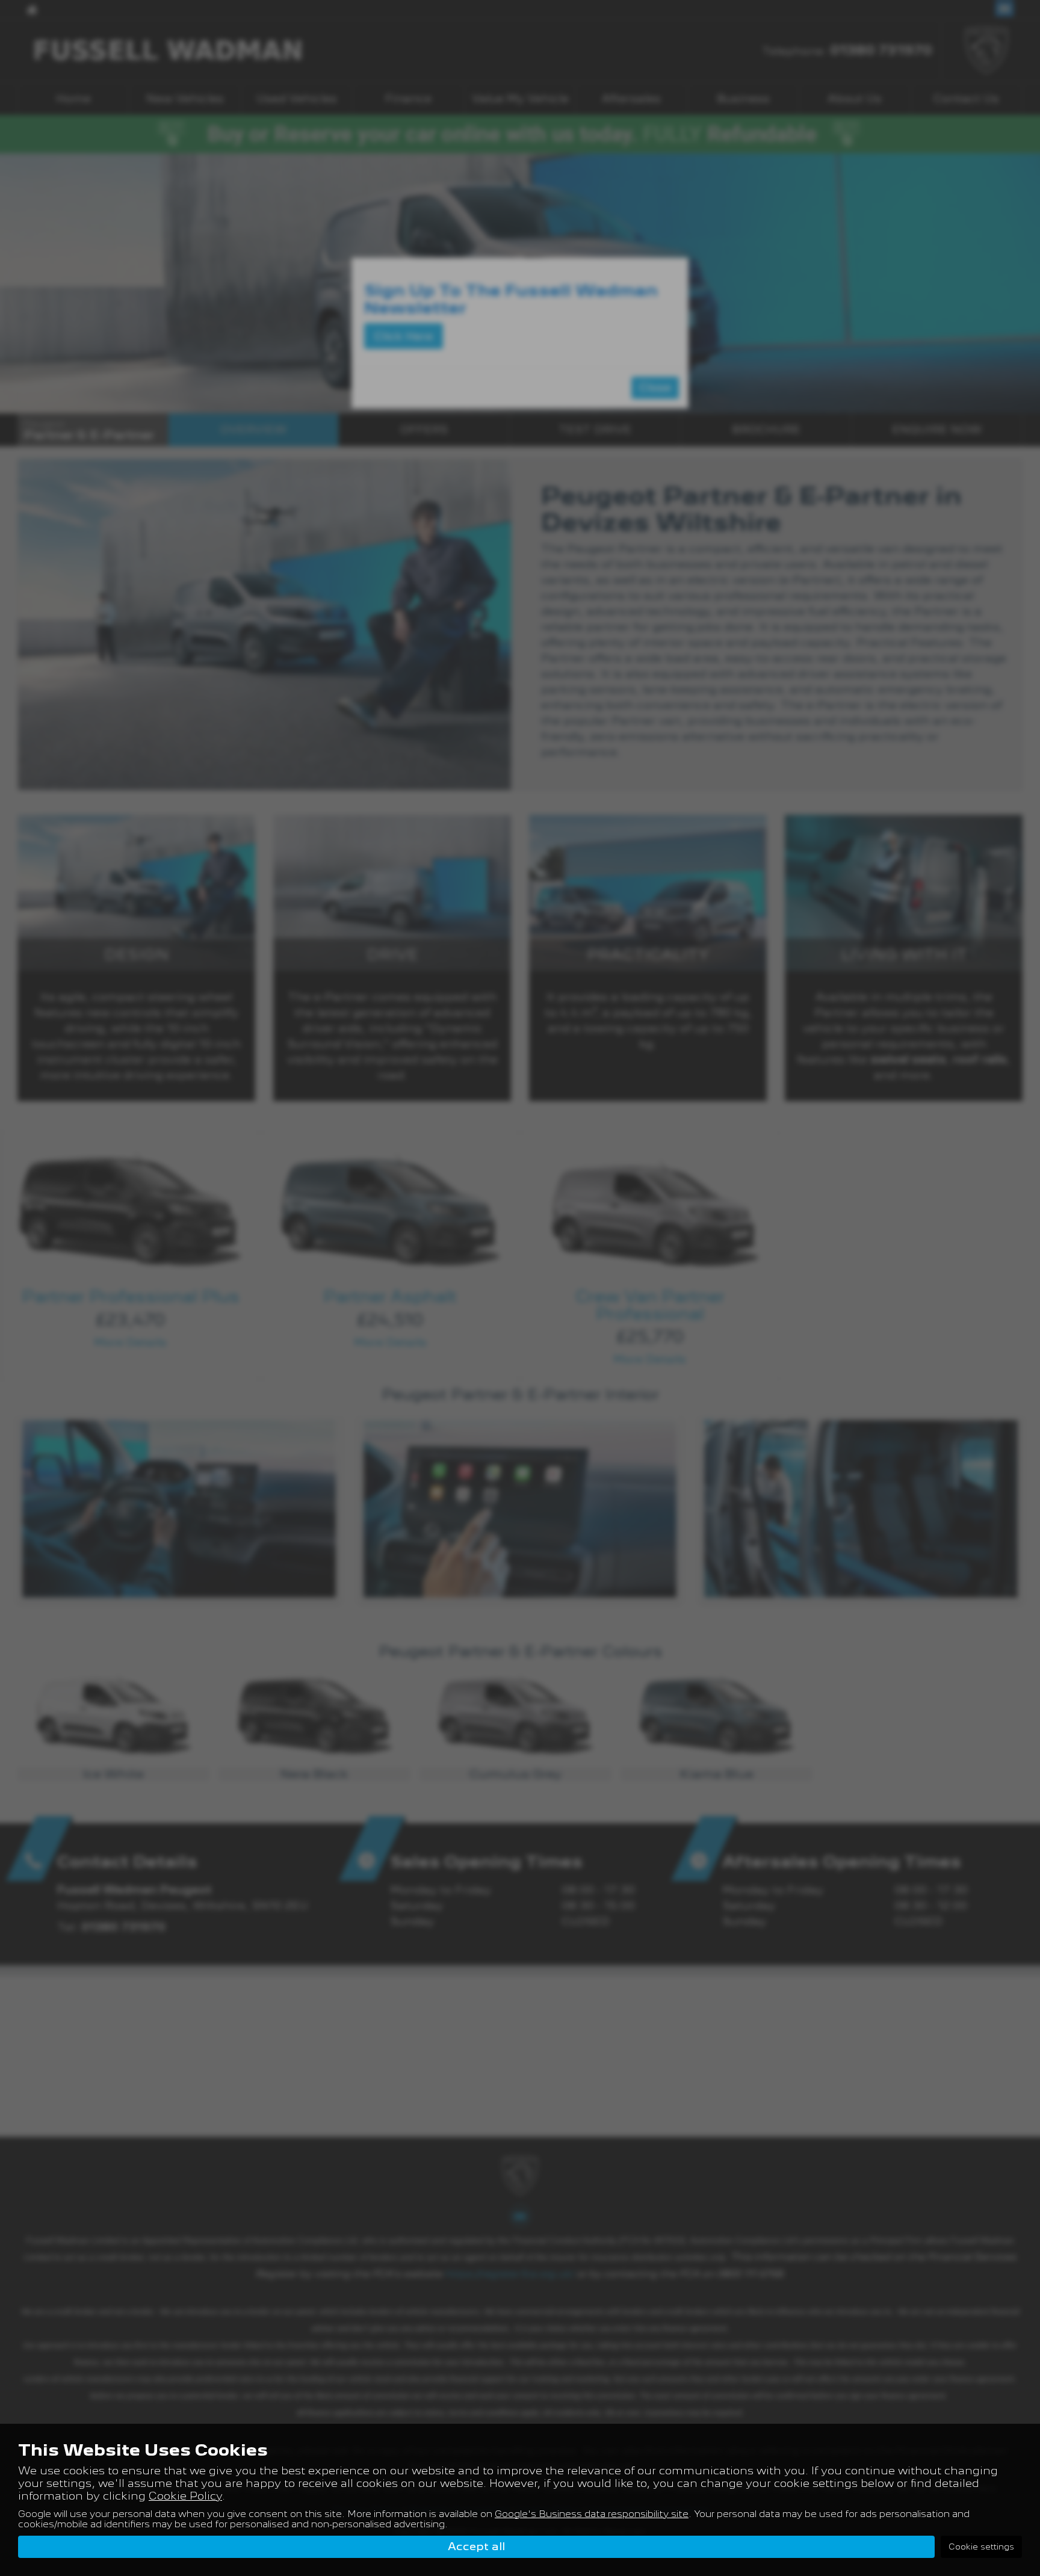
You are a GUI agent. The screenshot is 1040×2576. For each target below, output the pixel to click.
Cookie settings (981, 2547)
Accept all (476, 2546)
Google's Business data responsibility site (592, 2514)
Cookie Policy (185, 2496)
